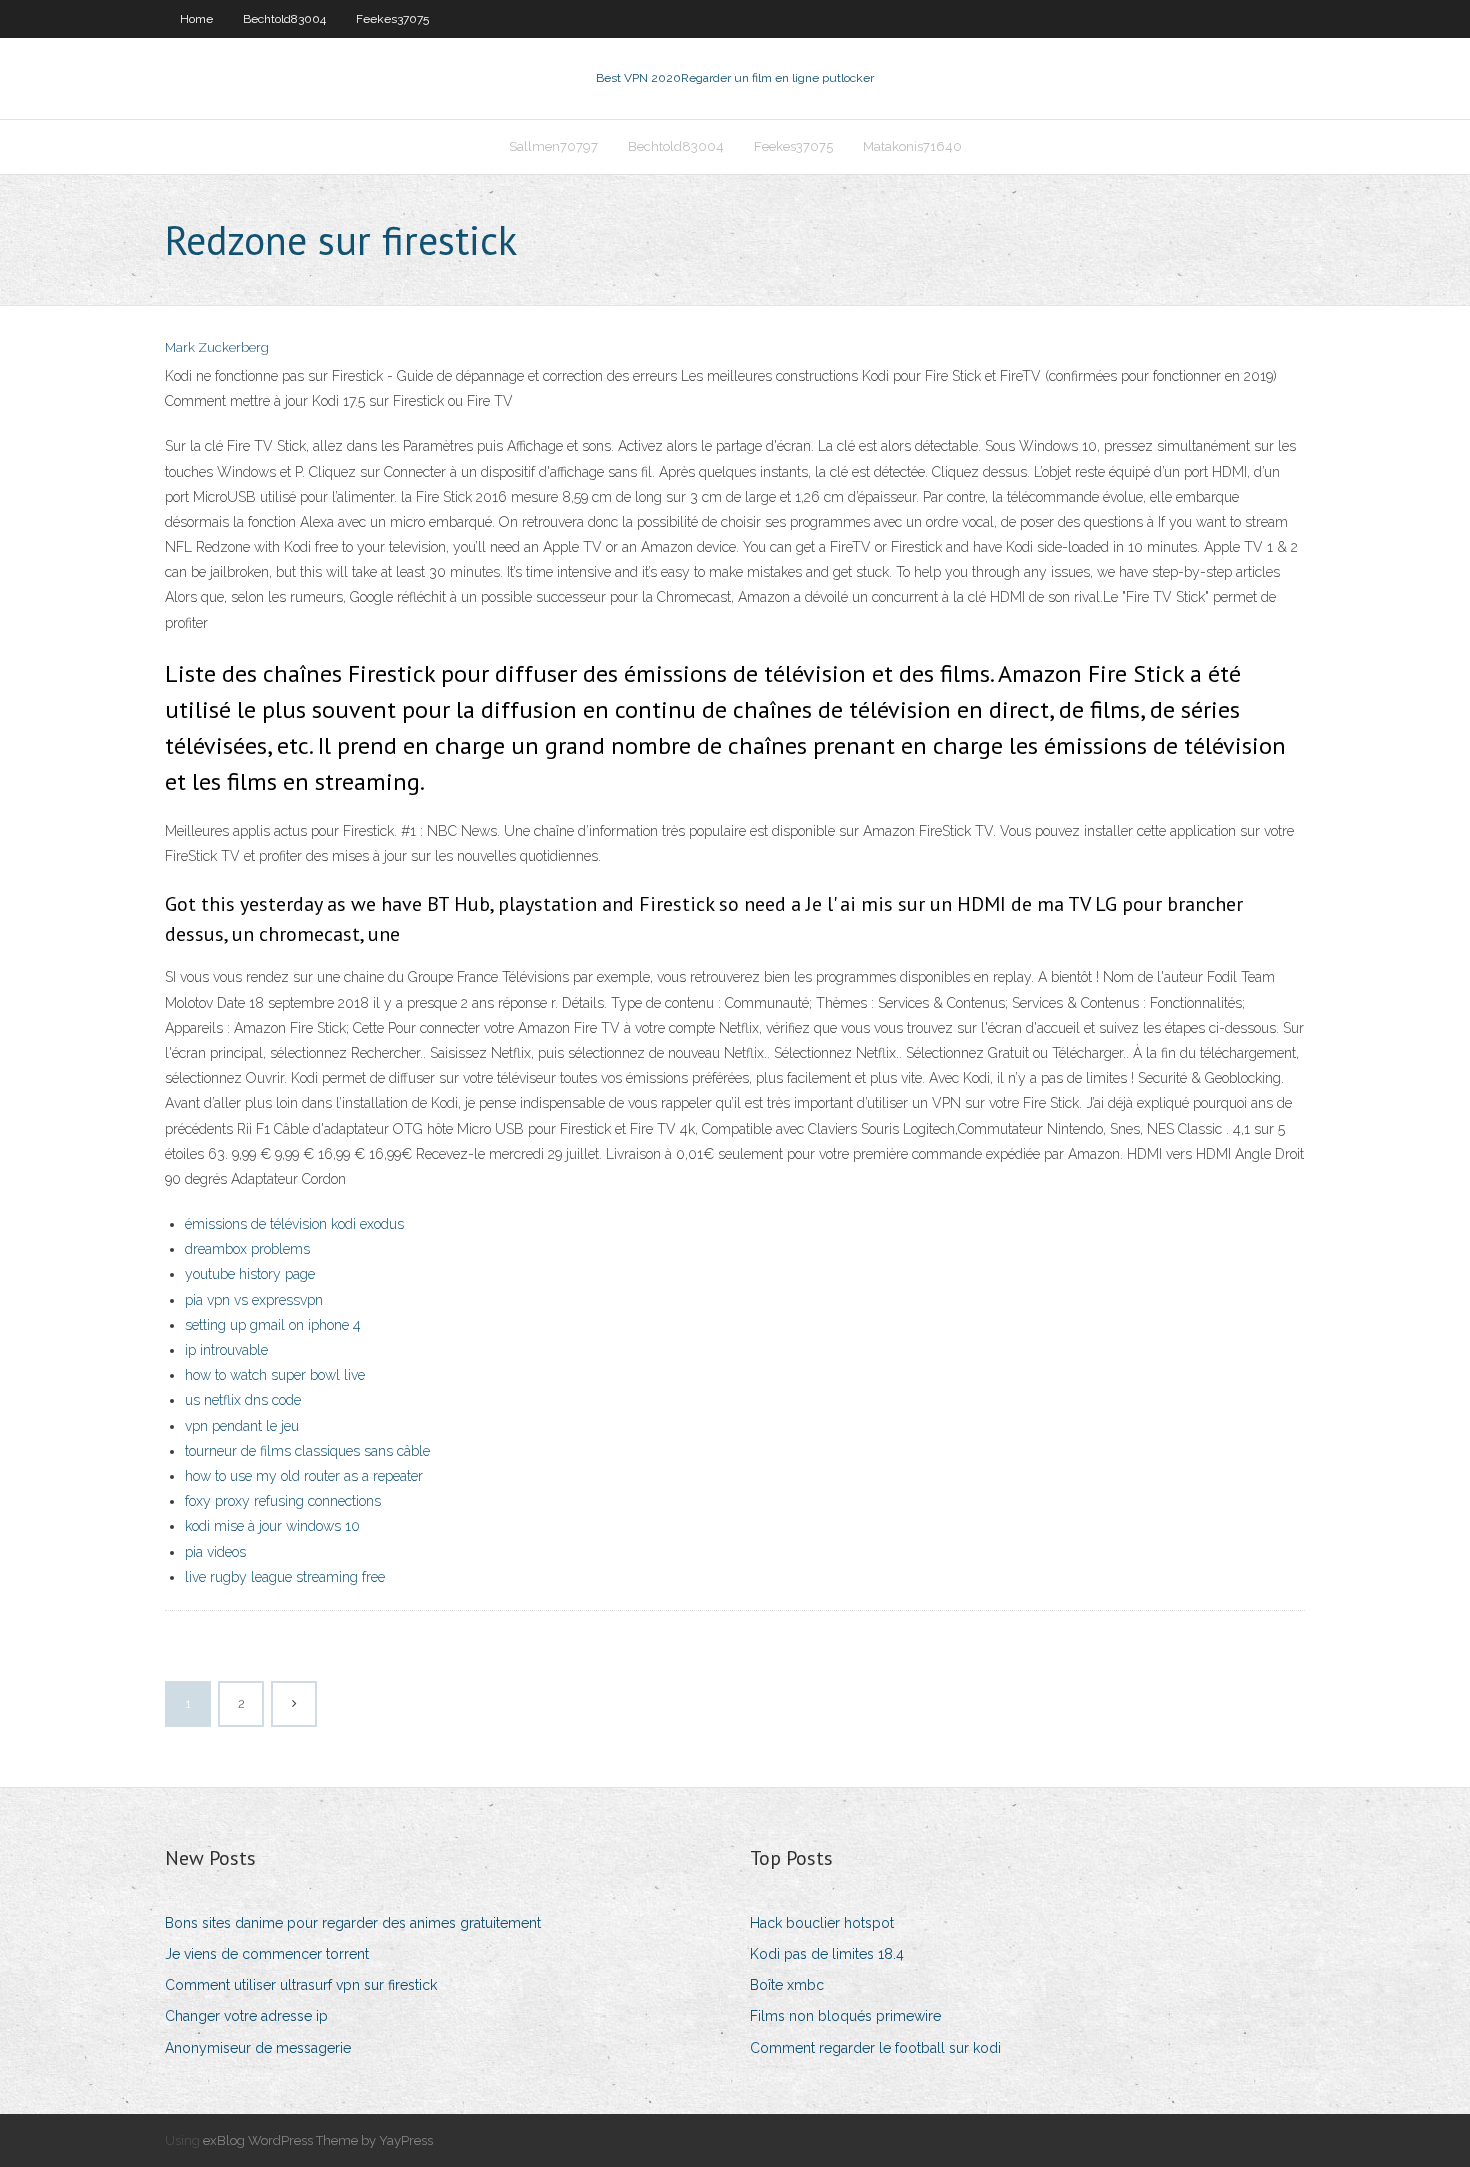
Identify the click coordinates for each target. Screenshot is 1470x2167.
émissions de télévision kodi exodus (294, 1224)
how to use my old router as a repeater (304, 1476)
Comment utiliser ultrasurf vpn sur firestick (301, 1985)
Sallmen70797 (553, 146)
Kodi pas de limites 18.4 (827, 1954)
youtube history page (250, 1274)
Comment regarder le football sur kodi (875, 2048)
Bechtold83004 (284, 19)
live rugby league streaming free (285, 1577)
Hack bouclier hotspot (822, 1923)
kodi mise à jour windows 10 (272, 1526)
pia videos (215, 1552)
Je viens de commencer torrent (267, 1954)
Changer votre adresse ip (246, 2016)
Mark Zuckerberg (217, 347)
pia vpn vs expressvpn (254, 1300)
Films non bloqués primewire (845, 2016)
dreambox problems (247, 1249)
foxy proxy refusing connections (283, 1501)
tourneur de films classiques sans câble (307, 1451)
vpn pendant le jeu (242, 1426)
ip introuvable (226, 1350)
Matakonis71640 (912, 146)
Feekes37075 (392, 19)
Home (196, 19)
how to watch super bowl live (275, 1375)
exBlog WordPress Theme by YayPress (318, 2140)
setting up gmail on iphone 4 (273, 1325)
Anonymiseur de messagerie (258, 2048)
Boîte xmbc (787, 1985)
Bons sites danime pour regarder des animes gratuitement (353, 1923)
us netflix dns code (243, 1400)
